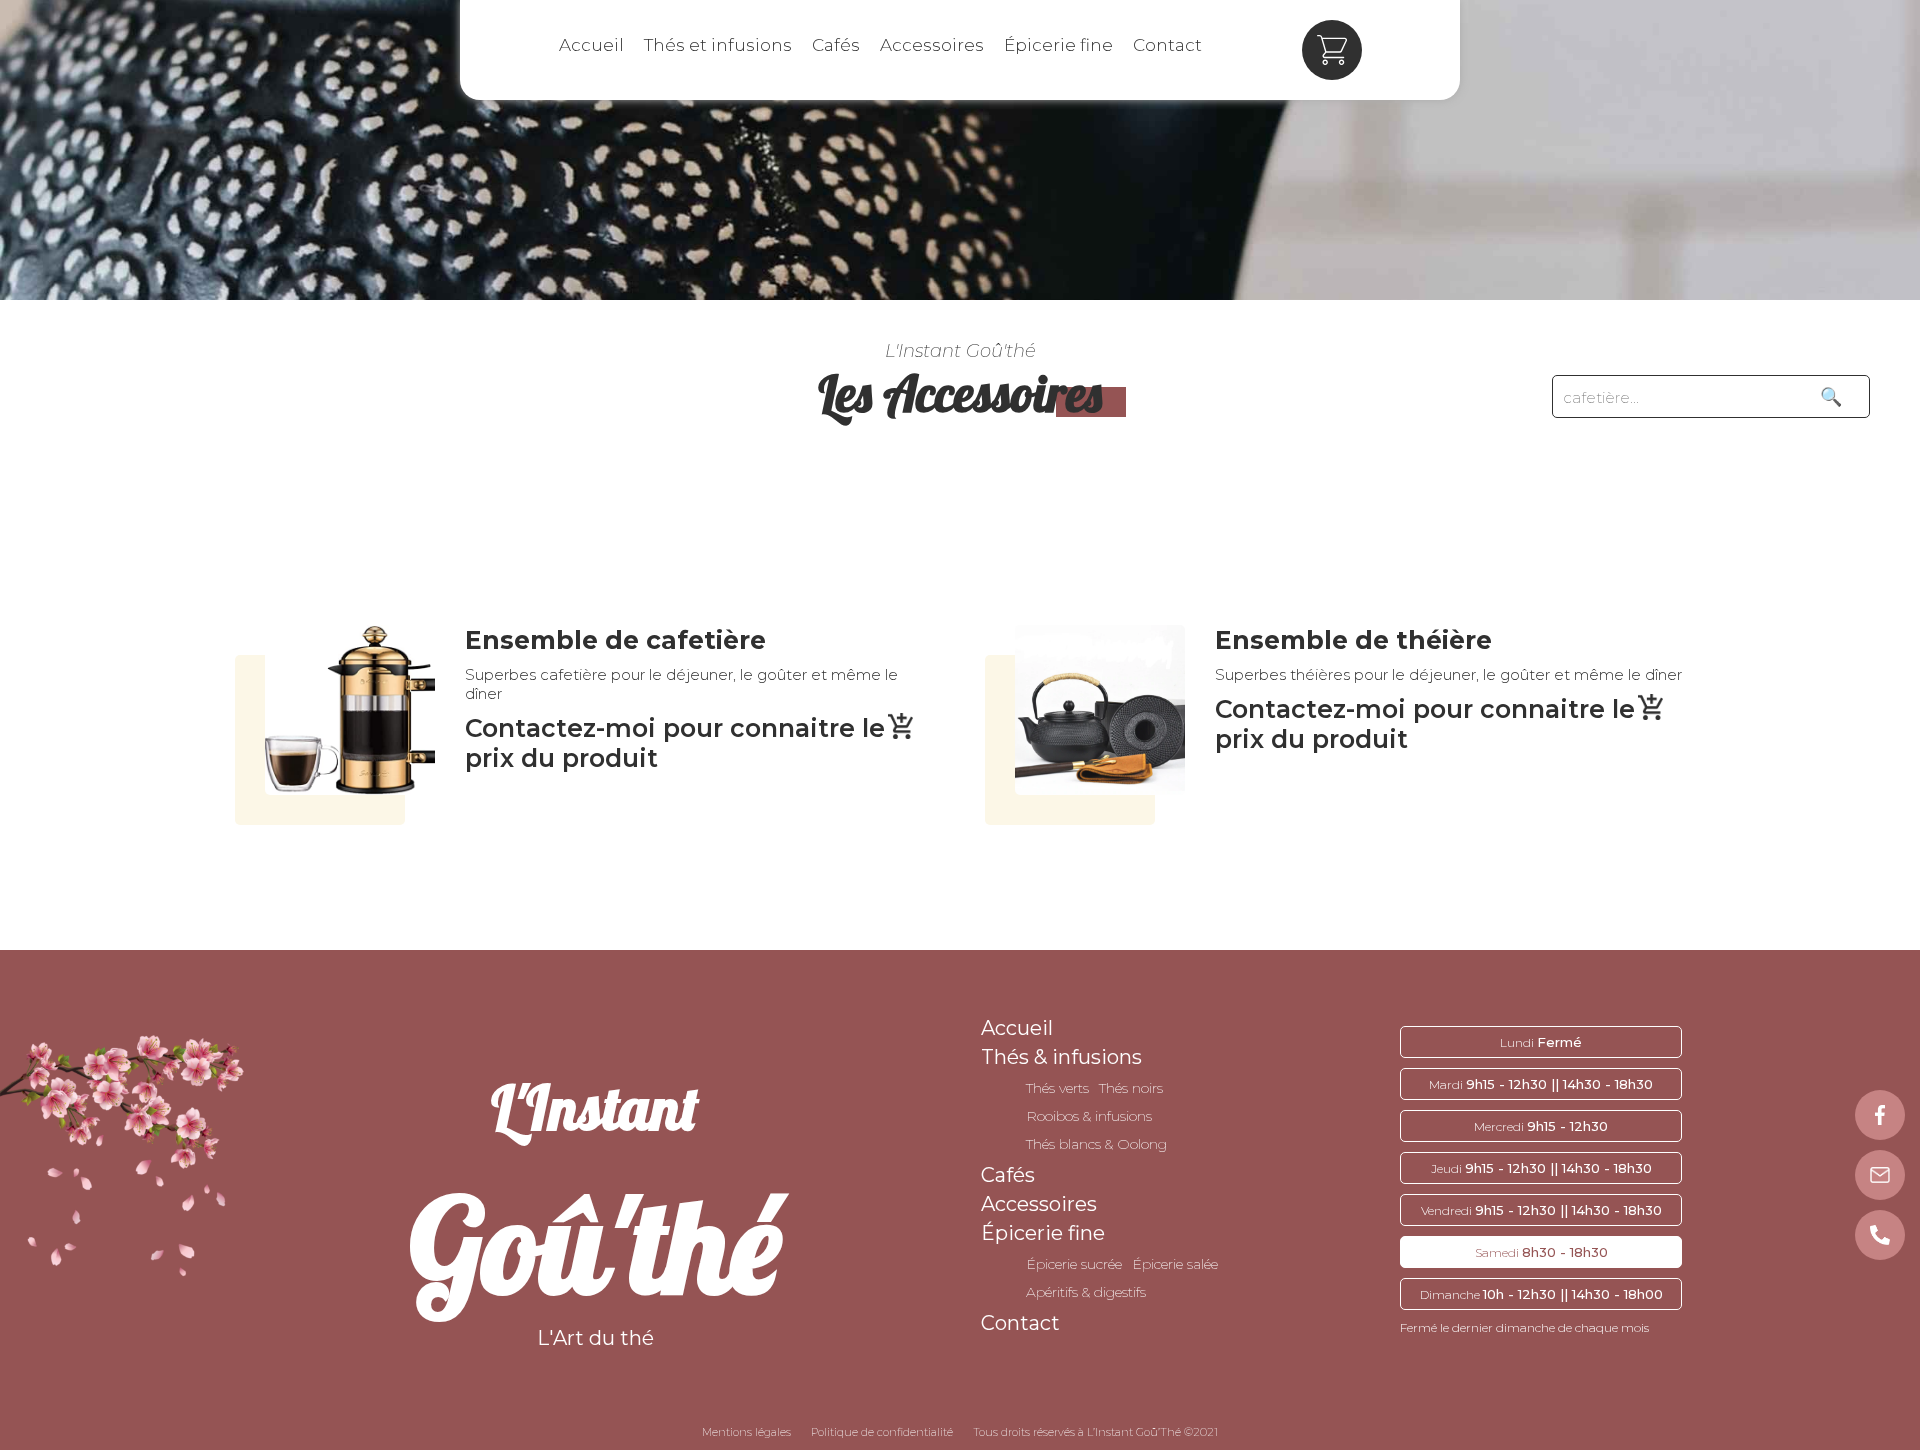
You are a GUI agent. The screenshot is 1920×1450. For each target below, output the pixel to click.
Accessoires (932, 45)
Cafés (836, 45)
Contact (1167, 45)
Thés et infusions (718, 45)
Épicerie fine (1058, 45)
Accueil (591, 45)
